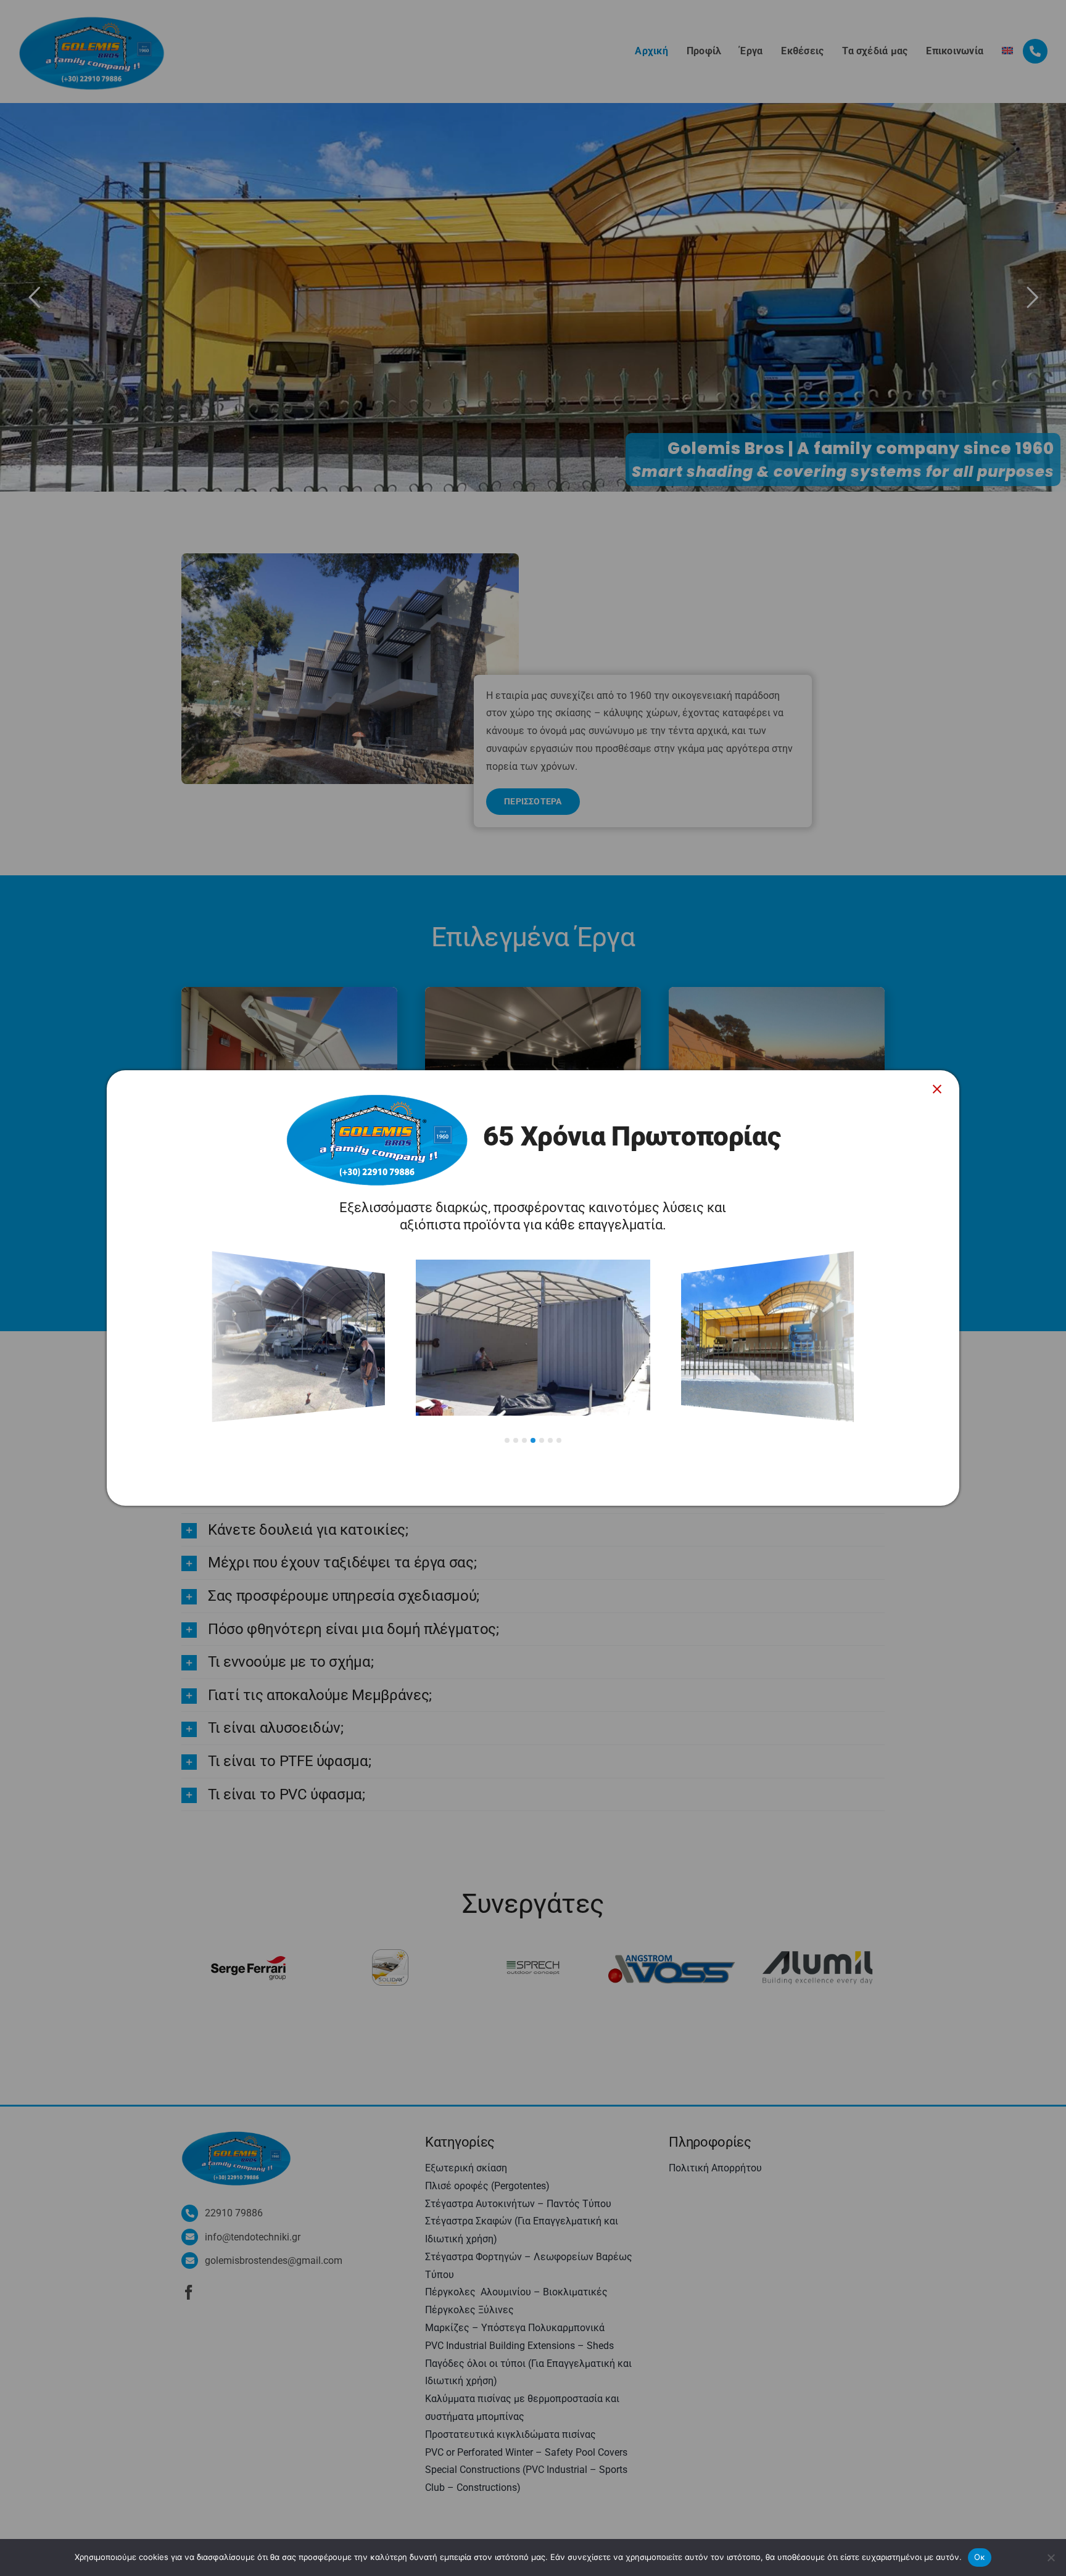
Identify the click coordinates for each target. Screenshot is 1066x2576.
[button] (507, 1440)
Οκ (980, 2557)
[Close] (937, 1089)
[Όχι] (1051, 2557)
